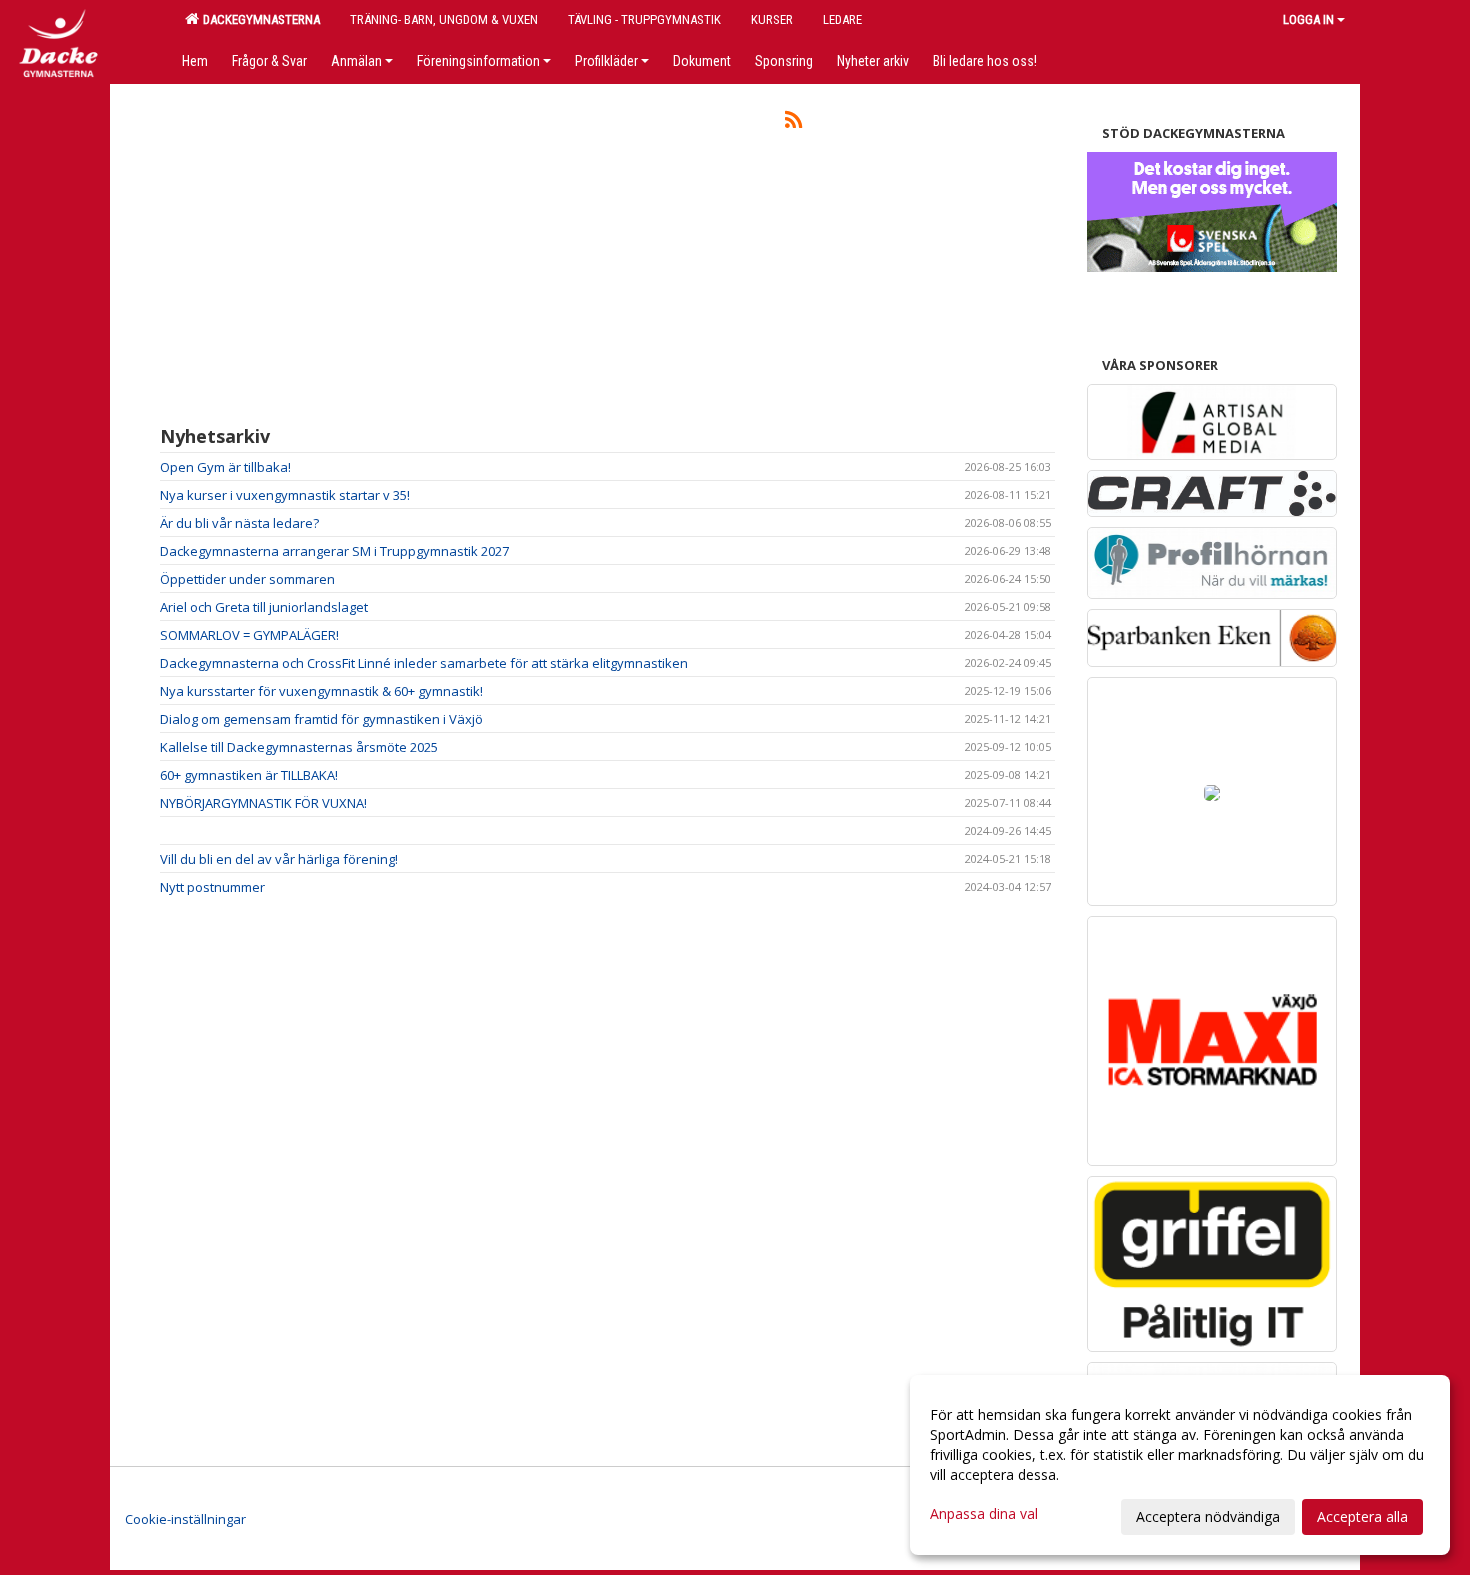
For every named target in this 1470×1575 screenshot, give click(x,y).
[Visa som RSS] (793, 123)
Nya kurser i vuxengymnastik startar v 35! (285, 495)
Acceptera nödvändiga (1208, 1516)
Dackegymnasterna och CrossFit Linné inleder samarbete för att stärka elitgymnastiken (424, 663)
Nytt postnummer (212, 887)
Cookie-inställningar (185, 1519)
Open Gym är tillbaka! (225, 467)
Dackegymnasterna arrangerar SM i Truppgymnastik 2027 (334, 551)
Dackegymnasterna (258, 19)
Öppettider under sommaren (247, 579)
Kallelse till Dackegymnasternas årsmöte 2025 (299, 747)
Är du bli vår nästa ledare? (239, 523)
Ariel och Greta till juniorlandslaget (264, 607)
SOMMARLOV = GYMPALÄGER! (249, 635)
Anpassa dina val (984, 1514)
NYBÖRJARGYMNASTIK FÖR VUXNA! (263, 803)
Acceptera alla (1362, 1516)
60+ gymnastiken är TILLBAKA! (249, 775)
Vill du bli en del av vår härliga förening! (279, 859)
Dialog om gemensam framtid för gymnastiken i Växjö (321, 719)
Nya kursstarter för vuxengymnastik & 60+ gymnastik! (321, 691)
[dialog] (1180, 1465)
